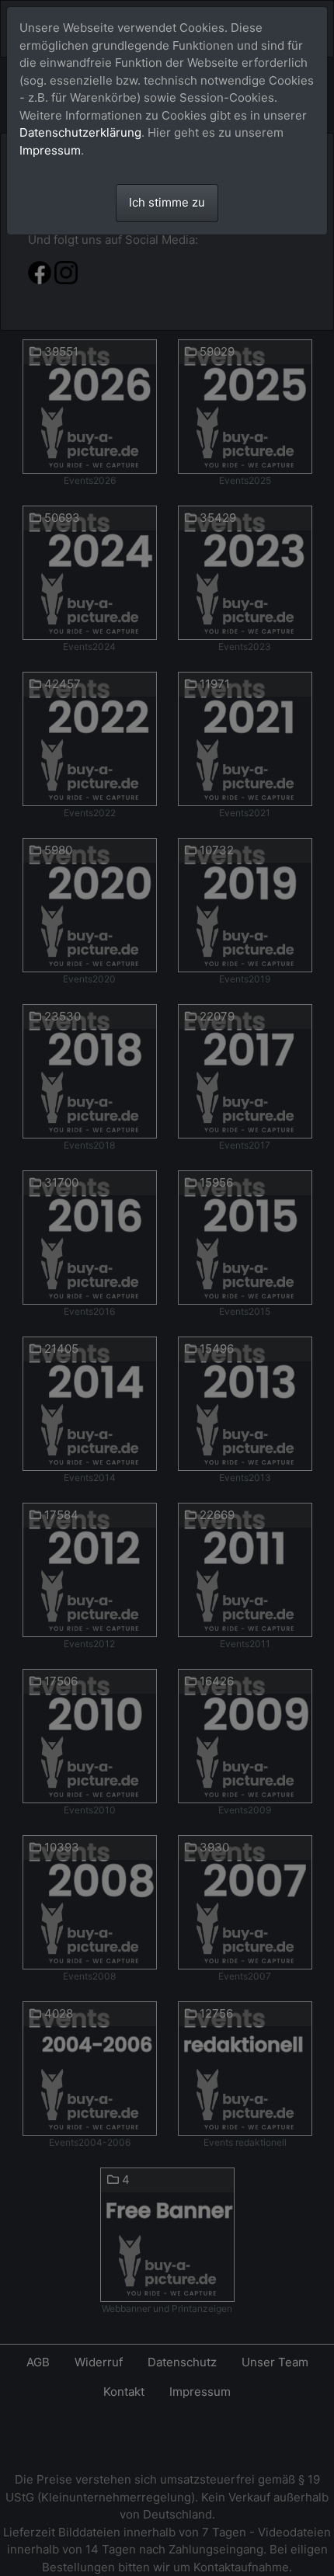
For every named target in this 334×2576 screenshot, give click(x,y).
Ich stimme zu (167, 202)
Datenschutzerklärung (80, 132)
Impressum (50, 150)
